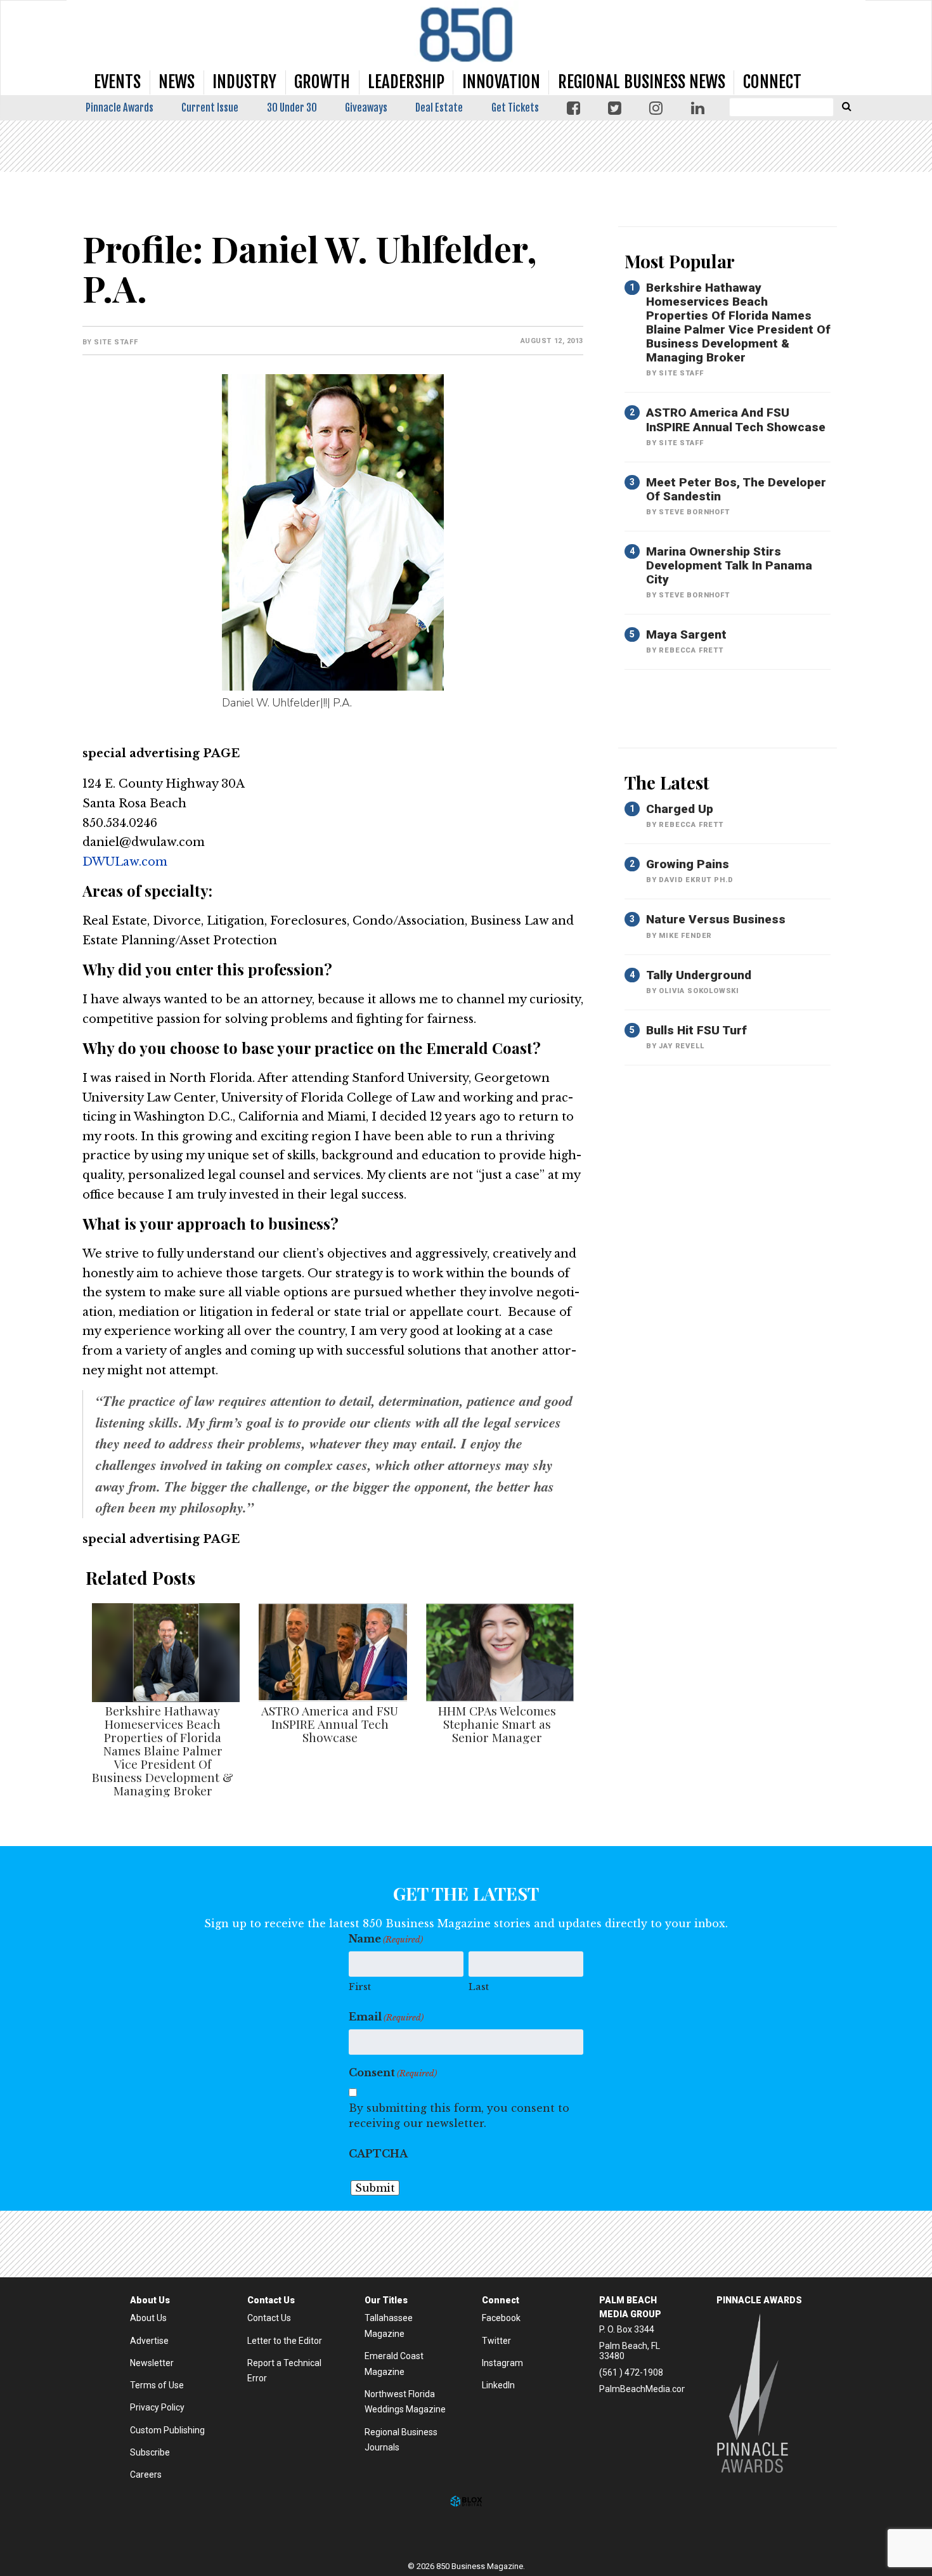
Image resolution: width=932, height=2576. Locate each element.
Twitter (496, 2341)
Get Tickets (515, 108)
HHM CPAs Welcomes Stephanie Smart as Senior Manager (497, 1724)
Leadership (406, 82)
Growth (322, 82)
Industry (244, 82)
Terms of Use (157, 2385)
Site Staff (116, 342)
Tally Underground (699, 975)
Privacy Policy (157, 2407)
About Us (148, 2318)
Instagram (502, 2363)
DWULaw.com (125, 862)
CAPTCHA (378, 2154)
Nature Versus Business (716, 919)
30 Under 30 (292, 108)
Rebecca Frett (691, 650)
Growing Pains (688, 864)
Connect (772, 82)
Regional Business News (642, 82)
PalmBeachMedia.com (644, 2389)
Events (117, 82)
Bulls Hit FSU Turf (696, 1030)
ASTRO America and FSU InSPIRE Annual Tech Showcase (330, 1724)
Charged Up (680, 809)
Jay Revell (681, 1046)
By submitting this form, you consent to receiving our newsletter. (459, 2116)
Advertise (149, 2341)
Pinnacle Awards (120, 108)
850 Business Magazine (466, 35)
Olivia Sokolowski (699, 991)
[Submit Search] (846, 106)
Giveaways (366, 108)
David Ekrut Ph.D (696, 880)
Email (386, 2017)
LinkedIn (498, 2385)
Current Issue (210, 108)
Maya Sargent (686, 634)
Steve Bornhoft (694, 512)
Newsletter (152, 2363)
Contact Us (269, 2318)
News (177, 82)
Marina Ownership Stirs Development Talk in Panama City (729, 565)
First (360, 1987)
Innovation (501, 82)
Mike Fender (685, 936)
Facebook (501, 2318)
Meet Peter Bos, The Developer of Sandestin (736, 489)
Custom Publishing (167, 2430)
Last (479, 1987)
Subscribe (150, 2452)
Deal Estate (439, 108)
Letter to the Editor (285, 2341)
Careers (146, 2475)
